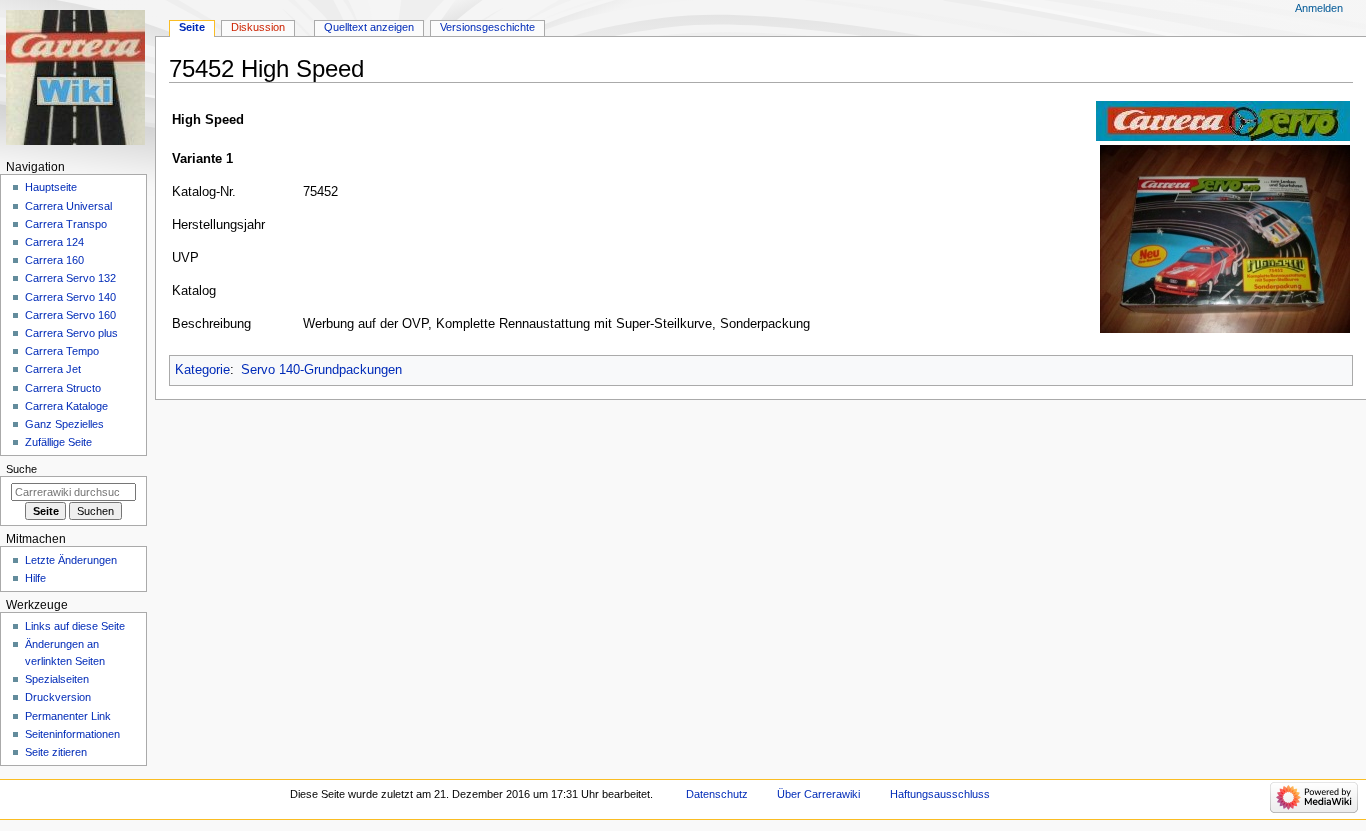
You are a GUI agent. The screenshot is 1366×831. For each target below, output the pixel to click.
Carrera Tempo (62, 351)
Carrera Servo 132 (70, 278)
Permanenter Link (68, 716)
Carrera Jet (53, 369)
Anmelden (1319, 8)
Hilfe (35, 578)
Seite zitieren (56, 752)
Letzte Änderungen (71, 560)
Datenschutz (717, 794)
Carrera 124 (54, 242)
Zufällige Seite (58, 442)
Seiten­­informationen (72, 734)
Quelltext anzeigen (369, 27)
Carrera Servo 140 (70, 297)
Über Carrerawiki (818, 794)
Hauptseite (51, 187)
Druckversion (58, 697)
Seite (192, 27)
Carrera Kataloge (66, 406)
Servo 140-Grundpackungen (321, 370)
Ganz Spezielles (64, 424)
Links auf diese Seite (75, 626)
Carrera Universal (68, 206)
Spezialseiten (57, 679)
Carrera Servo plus (71, 333)
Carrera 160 (54, 260)
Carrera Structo (63, 388)
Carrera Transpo (66, 224)
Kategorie (202, 370)
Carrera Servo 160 (70, 315)
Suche (21, 469)
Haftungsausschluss (940, 794)
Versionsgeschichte (487, 27)
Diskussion (258, 27)
